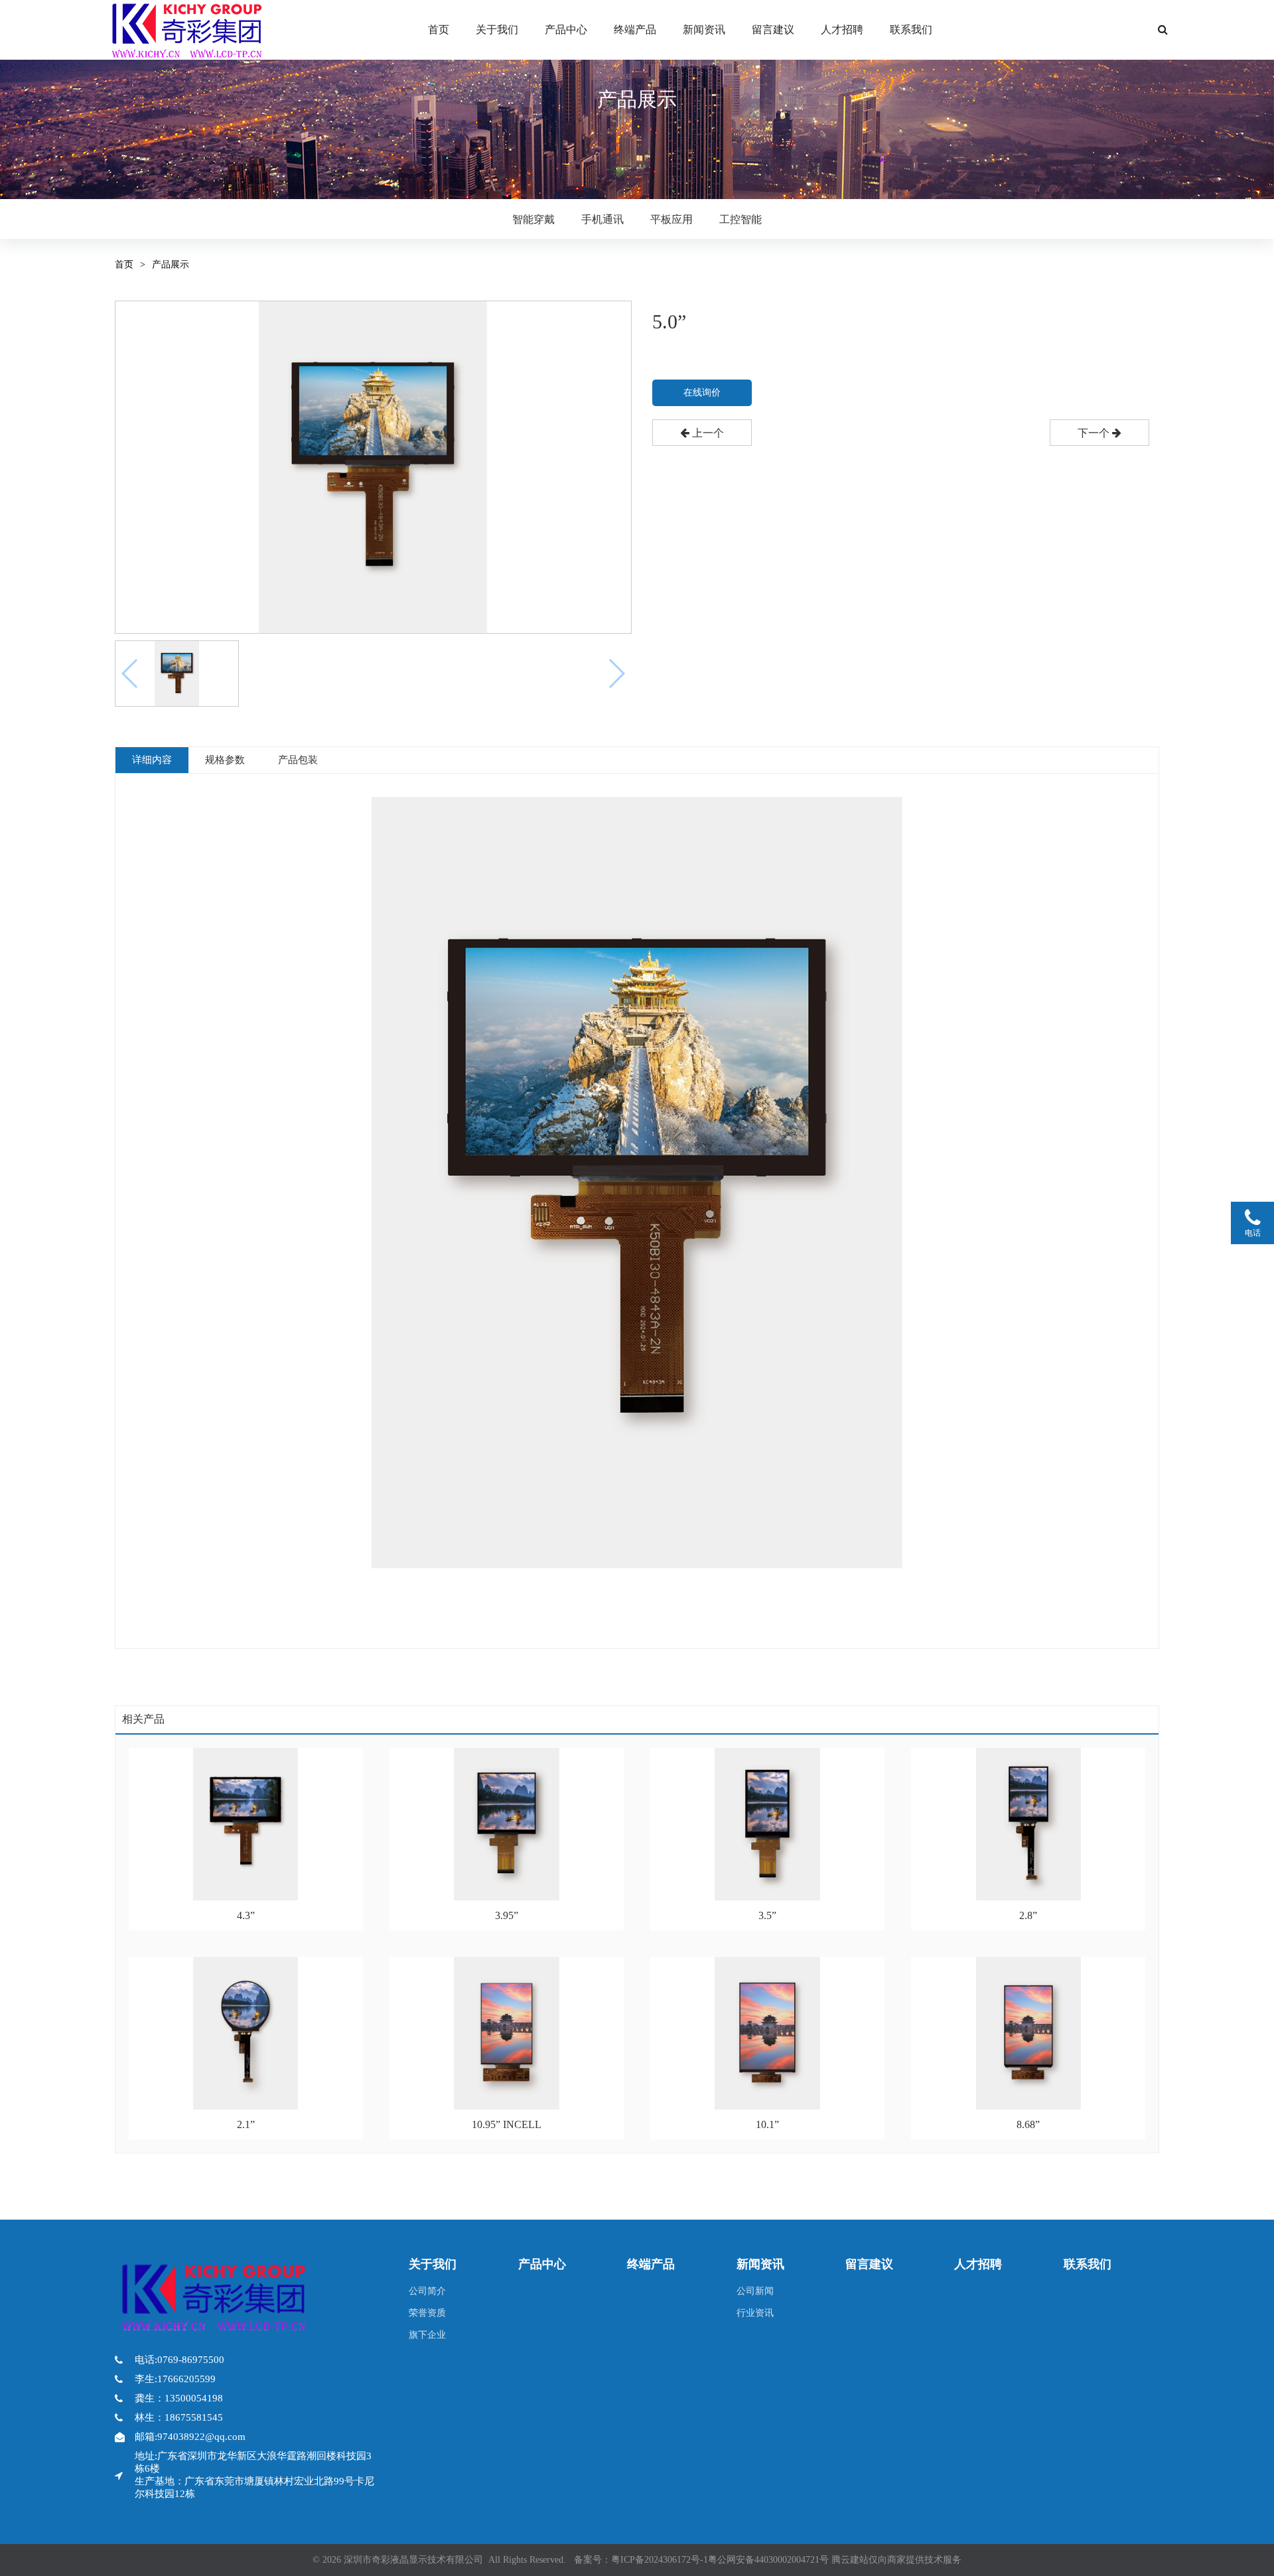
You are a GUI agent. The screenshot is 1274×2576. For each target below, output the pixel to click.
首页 (439, 30)
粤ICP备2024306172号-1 (660, 2560)
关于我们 (497, 30)
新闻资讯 (704, 30)
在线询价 (702, 393)
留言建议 (773, 30)
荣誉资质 (427, 2313)
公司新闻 (755, 2291)
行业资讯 (755, 2313)
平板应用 (672, 219)
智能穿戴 (533, 219)
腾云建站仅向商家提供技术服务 (896, 2560)
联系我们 (911, 30)
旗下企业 (427, 2335)
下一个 (1095, 433)
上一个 (707, 433)
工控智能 (741, 219)
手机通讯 (602, 219)
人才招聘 (842, 30)
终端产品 (635, 30)
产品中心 (566, 30)
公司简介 (427, 2291)
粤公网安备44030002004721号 (768, 2560)
